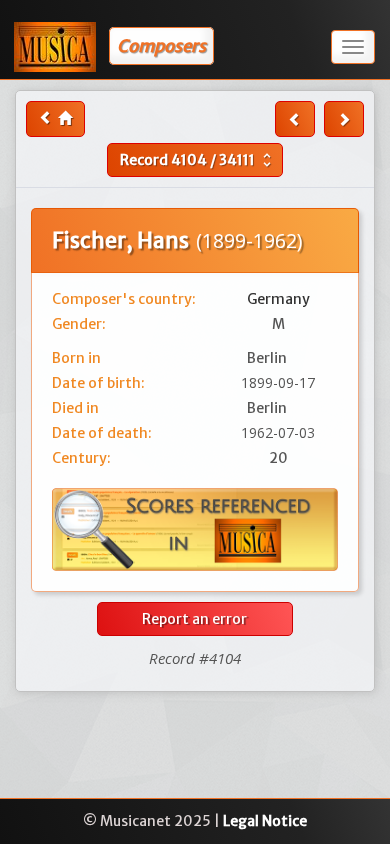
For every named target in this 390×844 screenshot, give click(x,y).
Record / (198, 160)
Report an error (194, 619)
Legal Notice (265, 821)
